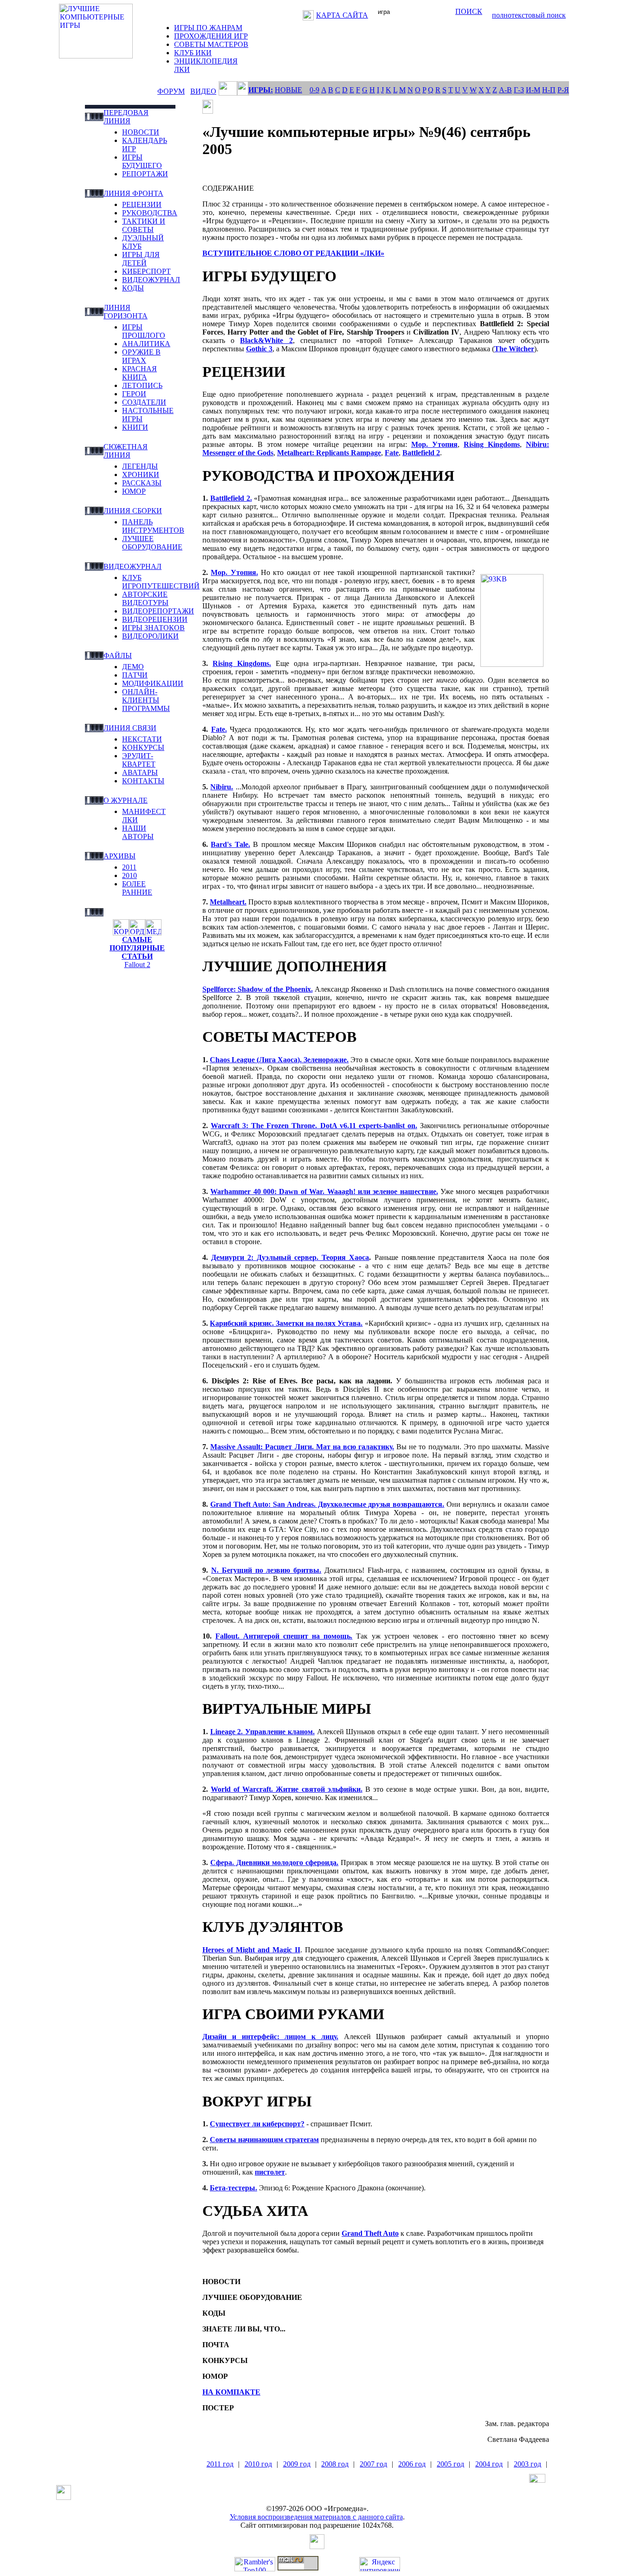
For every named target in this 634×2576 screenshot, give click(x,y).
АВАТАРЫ (140, 772)
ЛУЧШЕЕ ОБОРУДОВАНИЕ (152, 543)
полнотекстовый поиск (529, 15)
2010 (129, 875)
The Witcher (514, 349)
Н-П (549, 90)
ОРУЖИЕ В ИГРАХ (141, 356)
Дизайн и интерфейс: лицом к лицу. (270, 2037)
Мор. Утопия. (234, 572)
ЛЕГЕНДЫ (140, 466)
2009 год (297, 2464)
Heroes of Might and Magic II (251, 1950)
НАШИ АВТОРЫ (138, 832)
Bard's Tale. (230, 844)
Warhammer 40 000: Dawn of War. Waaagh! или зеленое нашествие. (324, 1191)
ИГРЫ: (261, 90)
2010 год (258, 2464)
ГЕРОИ (134, 394)
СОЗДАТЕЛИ (144, 402)
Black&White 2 (266, 340)
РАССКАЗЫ (142, 483)
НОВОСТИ (141, 132)
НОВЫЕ (288, 90)
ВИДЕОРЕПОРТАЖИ (158, 611)
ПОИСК (469, 11)
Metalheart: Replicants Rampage (329, 453)
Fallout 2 (137, 965)
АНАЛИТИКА (146, 344)
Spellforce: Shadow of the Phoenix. (258, 989)
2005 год (450, 2464)
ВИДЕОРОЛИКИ (150, 636)
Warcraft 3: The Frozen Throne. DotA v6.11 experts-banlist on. (314, 1126)
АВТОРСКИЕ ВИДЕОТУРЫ (145, 598)
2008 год (335, 2464)
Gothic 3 (259, 349)
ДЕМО (133, 667)
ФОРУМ (171, 91)
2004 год (489, 2464)
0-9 (314, 90)
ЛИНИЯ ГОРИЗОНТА (126, 312)
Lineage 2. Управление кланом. (262, 1732)
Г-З (519, 90)
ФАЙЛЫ (118, 655)
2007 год (373, 2464)
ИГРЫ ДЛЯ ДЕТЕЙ (141, 259)
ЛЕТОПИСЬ (142, 385)
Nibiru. (222, 787)
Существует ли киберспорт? (257, 2124)
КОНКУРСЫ (143, 747)
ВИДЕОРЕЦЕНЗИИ (155, 619)
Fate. (219, 729)
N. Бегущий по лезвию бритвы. (266, 1570)
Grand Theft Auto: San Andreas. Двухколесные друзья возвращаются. (327, 1504)
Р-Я (563, 90)
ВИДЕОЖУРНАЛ (151, 280)
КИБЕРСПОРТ (146, 271)
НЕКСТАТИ (142, 739)
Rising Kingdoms (492, 444)
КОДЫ (133, 288)
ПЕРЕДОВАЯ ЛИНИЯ (126, 117)
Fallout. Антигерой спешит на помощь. (284, 1636)
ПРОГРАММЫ (146, 708)
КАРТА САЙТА (342, 15)
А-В (505, 90)
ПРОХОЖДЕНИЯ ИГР (211, 36)
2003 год (527, 2464)
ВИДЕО (203, 91)
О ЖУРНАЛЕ (126, 800)
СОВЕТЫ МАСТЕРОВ (211, 44)
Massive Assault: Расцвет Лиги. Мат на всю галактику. (302, 1447)
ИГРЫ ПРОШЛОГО (144, 331)
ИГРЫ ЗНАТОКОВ (153, 628)
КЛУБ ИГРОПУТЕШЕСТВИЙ (161, 582)
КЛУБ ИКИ (193, 53)
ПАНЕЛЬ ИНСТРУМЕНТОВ (153, 526)
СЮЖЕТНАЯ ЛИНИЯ (126, 451)
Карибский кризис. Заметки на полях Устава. (286, 1323)
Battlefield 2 (421, 453)
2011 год (220, 2464)
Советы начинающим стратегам (264, 2140)
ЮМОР (134, 491)
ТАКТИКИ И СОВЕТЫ (144, 225)
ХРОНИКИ (141, 475)
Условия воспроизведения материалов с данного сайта (316, 2517)
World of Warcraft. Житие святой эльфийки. (287, 1789)
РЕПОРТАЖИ (145, 174)
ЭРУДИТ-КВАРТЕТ (139, 760)
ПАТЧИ (135, 675)
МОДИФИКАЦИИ (153, 683)
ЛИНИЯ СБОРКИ (133, 511)
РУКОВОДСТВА (150, 213)
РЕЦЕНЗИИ (142, 204)
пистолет (270, 2172)
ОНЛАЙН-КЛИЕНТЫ (141, 696)
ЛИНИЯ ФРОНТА (133, 193)
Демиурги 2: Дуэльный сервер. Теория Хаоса (290, 1257)
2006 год (412, 2464)
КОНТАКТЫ (143, 781)
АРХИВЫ (120, 856)
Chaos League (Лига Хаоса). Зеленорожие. (279, 1060)
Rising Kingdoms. (242, 663)
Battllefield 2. (231, 498)
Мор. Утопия (434, 444)
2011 (129, 867)
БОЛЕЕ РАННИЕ (137, 888)
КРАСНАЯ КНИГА (139, 373)
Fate (392, 453)
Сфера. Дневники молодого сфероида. (274, 1863)
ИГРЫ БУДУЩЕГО (142, 161)
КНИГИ (135, 427)
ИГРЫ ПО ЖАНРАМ (208, 28)
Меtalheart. (228, 902)
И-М (533, 90)
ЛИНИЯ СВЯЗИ (130, 728)
